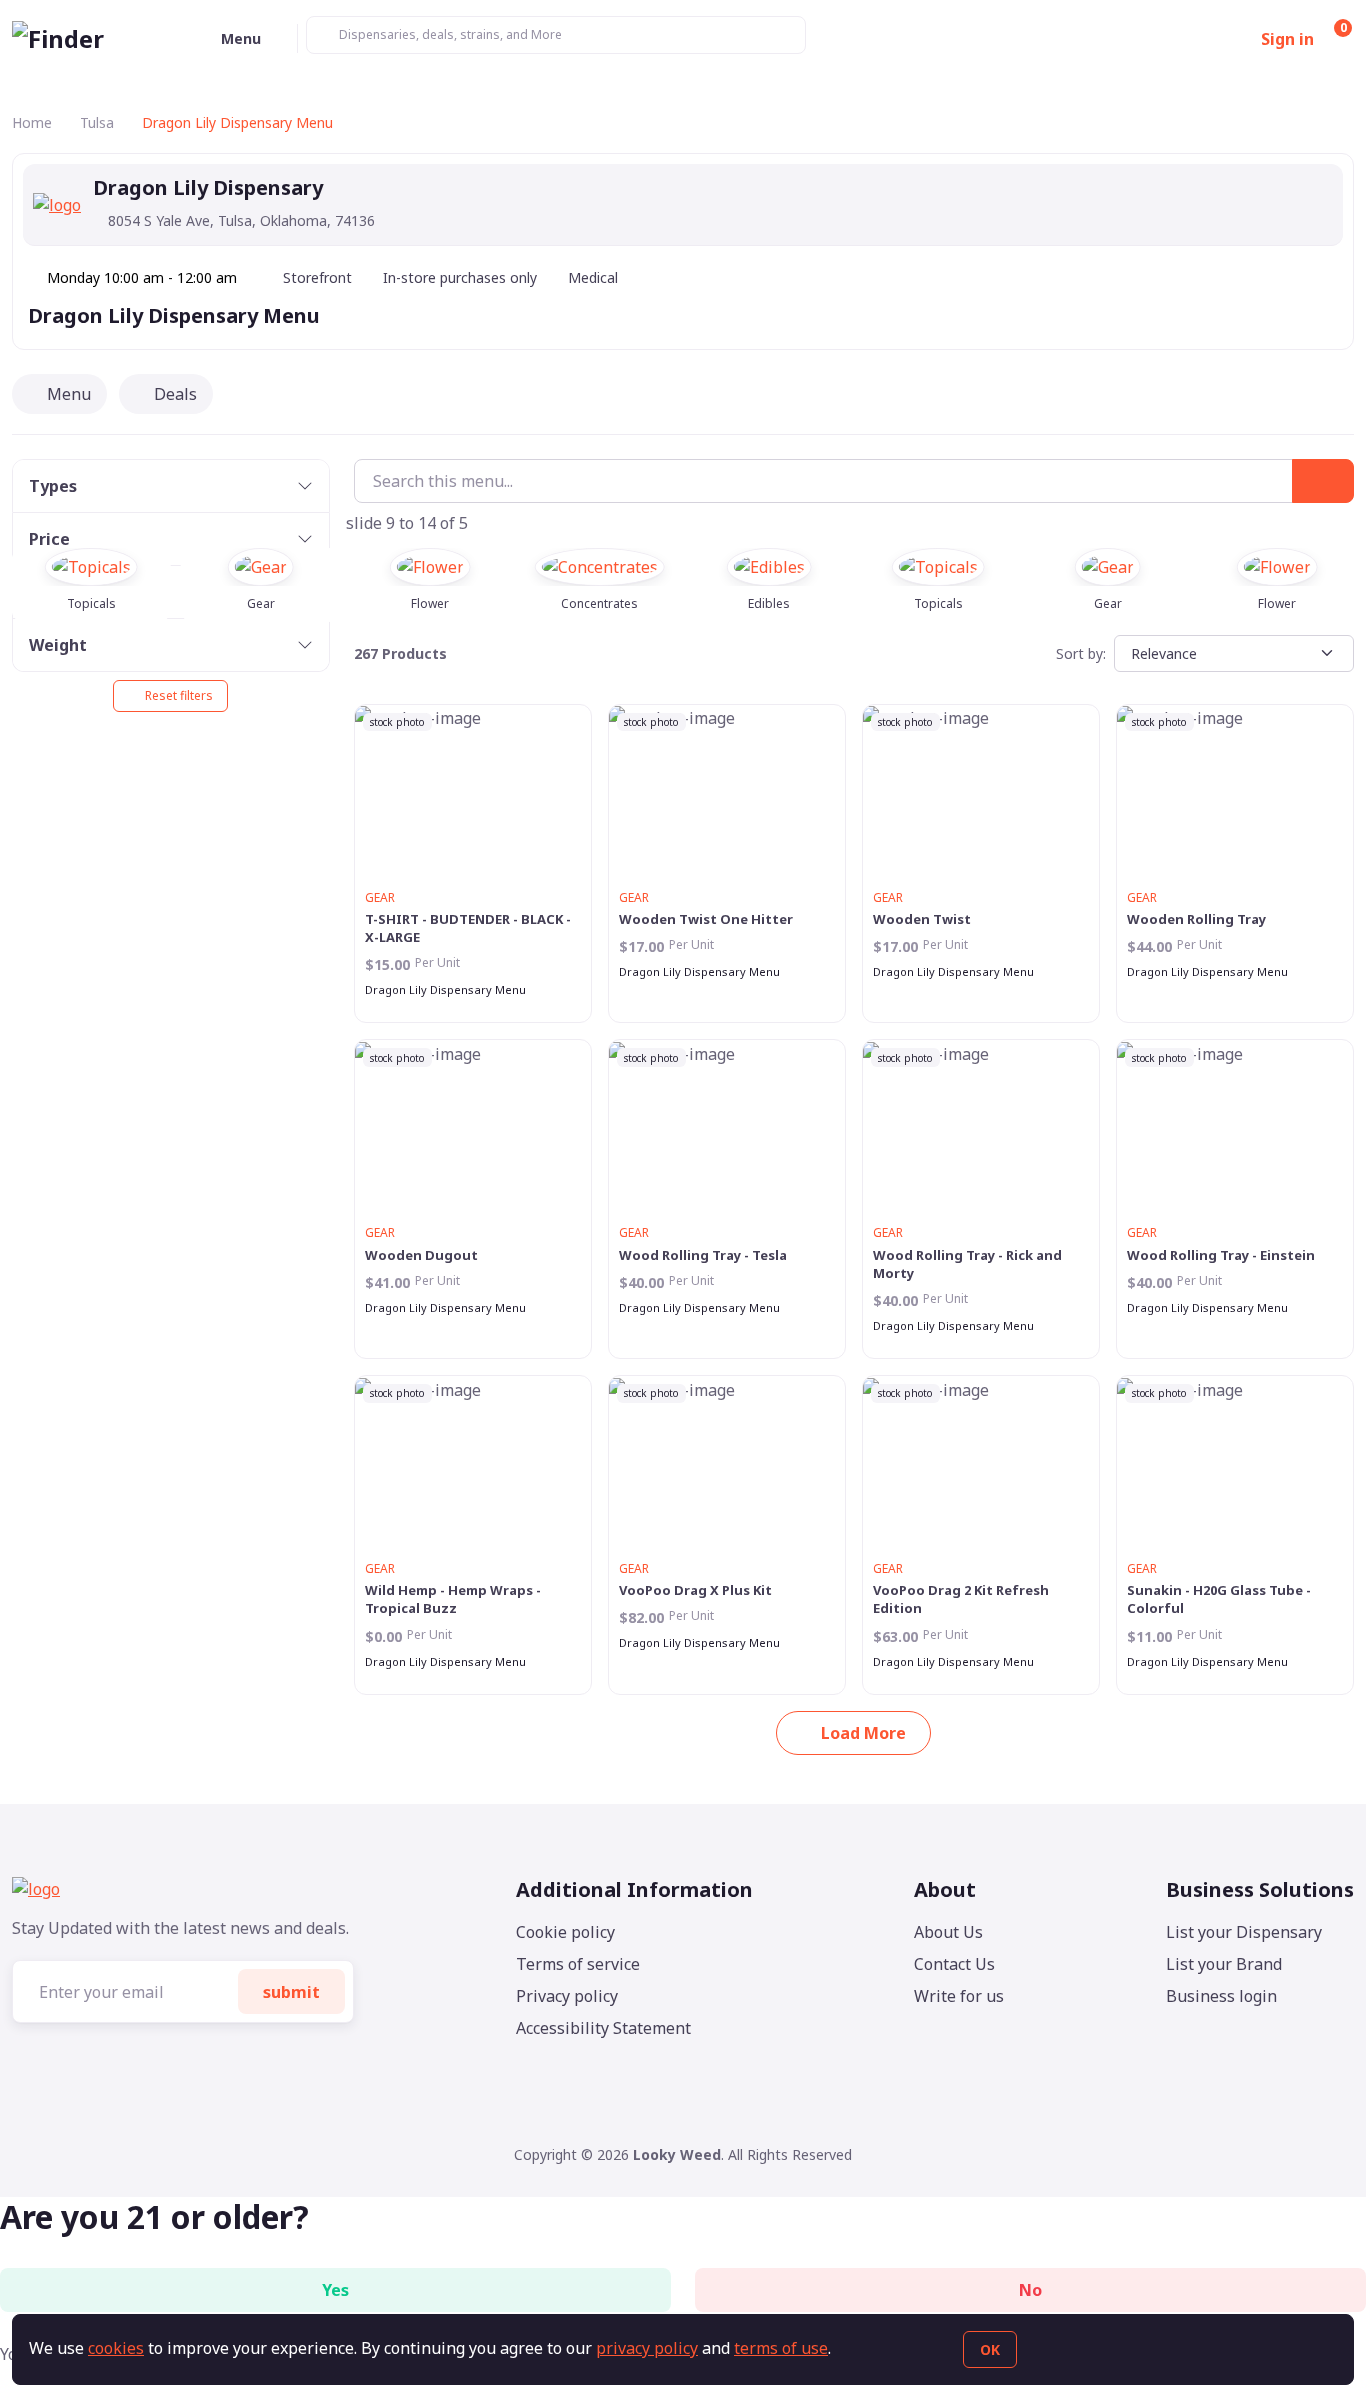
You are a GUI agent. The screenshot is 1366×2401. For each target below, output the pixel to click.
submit (291, 1992)
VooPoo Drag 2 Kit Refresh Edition (961, 1599)
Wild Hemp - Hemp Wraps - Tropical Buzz (453, 1599)
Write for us (959, 1996)
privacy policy (647, 2348)
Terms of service (578, 1964)
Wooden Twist (922, 919)
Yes (335, 2290)
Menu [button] (241, 38)
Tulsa (97, 122)
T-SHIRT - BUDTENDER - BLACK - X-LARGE (468, 928)
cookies (116, 2348)
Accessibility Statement (603, 2028)
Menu (69, 394)
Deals (175, 394)
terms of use (781, 2348)
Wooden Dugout (421, 1255)
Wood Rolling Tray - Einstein (1221, 1255)
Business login (1221, 1996)
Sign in (1287, 39)
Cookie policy (565, 1932)
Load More (863, 1733)
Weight (58, 645)
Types (53, 486)
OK (990, 2349)
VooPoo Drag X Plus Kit (695, 1590)
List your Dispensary (1244, 1932)
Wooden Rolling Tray (1196, 919)
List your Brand (1224, 1964)
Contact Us (954, 1964)
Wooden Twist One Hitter (706, 919)
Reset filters (179, 695)
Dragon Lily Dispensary (143, 315)
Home (32, 122)
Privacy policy (567, 1996)
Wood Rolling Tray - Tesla (703, 1255)
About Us (948, 1932)
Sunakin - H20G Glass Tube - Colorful (1219, 1599)
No (1030, 2290)
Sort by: (1081, 653)
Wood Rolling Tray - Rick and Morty (967, 1264)
